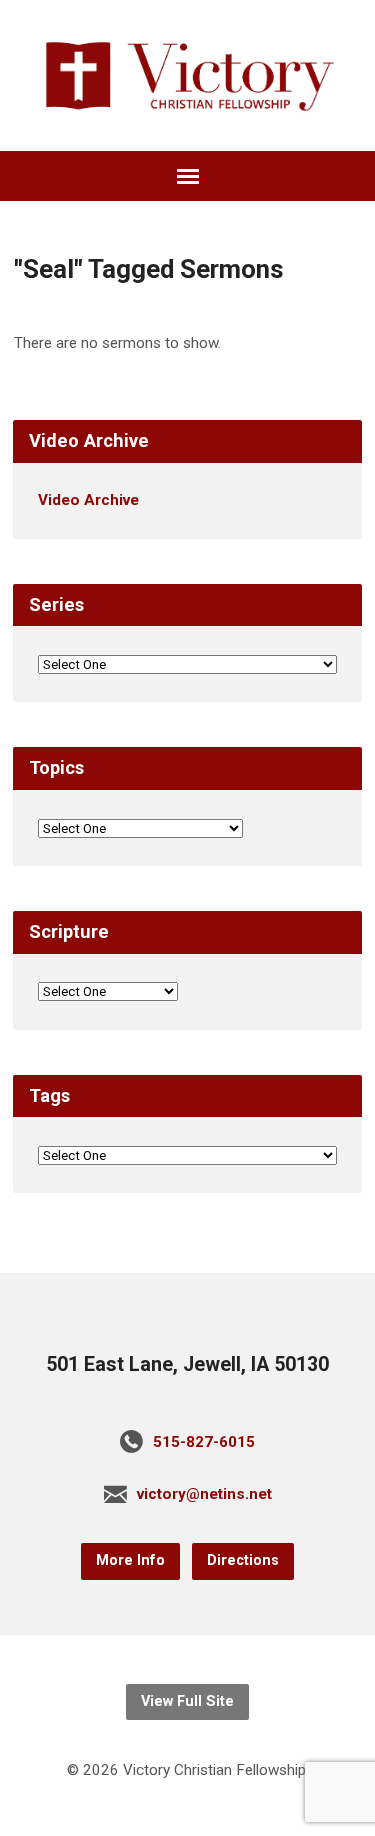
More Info (130, 1560)
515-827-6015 (204, 1442)
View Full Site (187, 1701)
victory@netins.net (204, 1494)
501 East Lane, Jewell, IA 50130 (187, 1364)
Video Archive (88, 500)
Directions (243, 1560)
